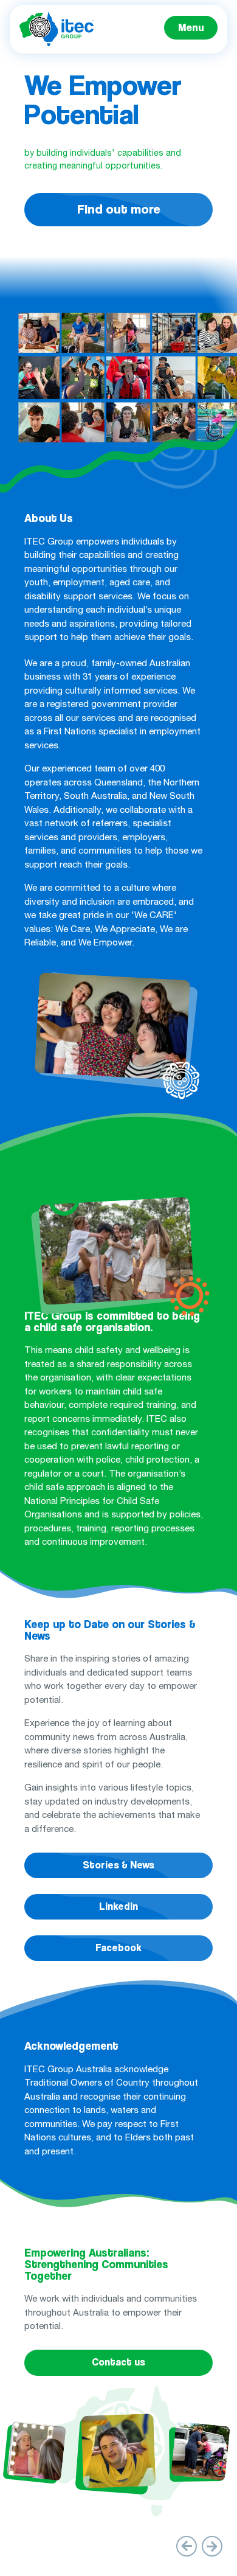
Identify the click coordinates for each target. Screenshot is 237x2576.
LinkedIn (118, 1906)
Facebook (118, 1948)
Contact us (118, 2362)
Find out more (119, 209)
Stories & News (118, 1865)
